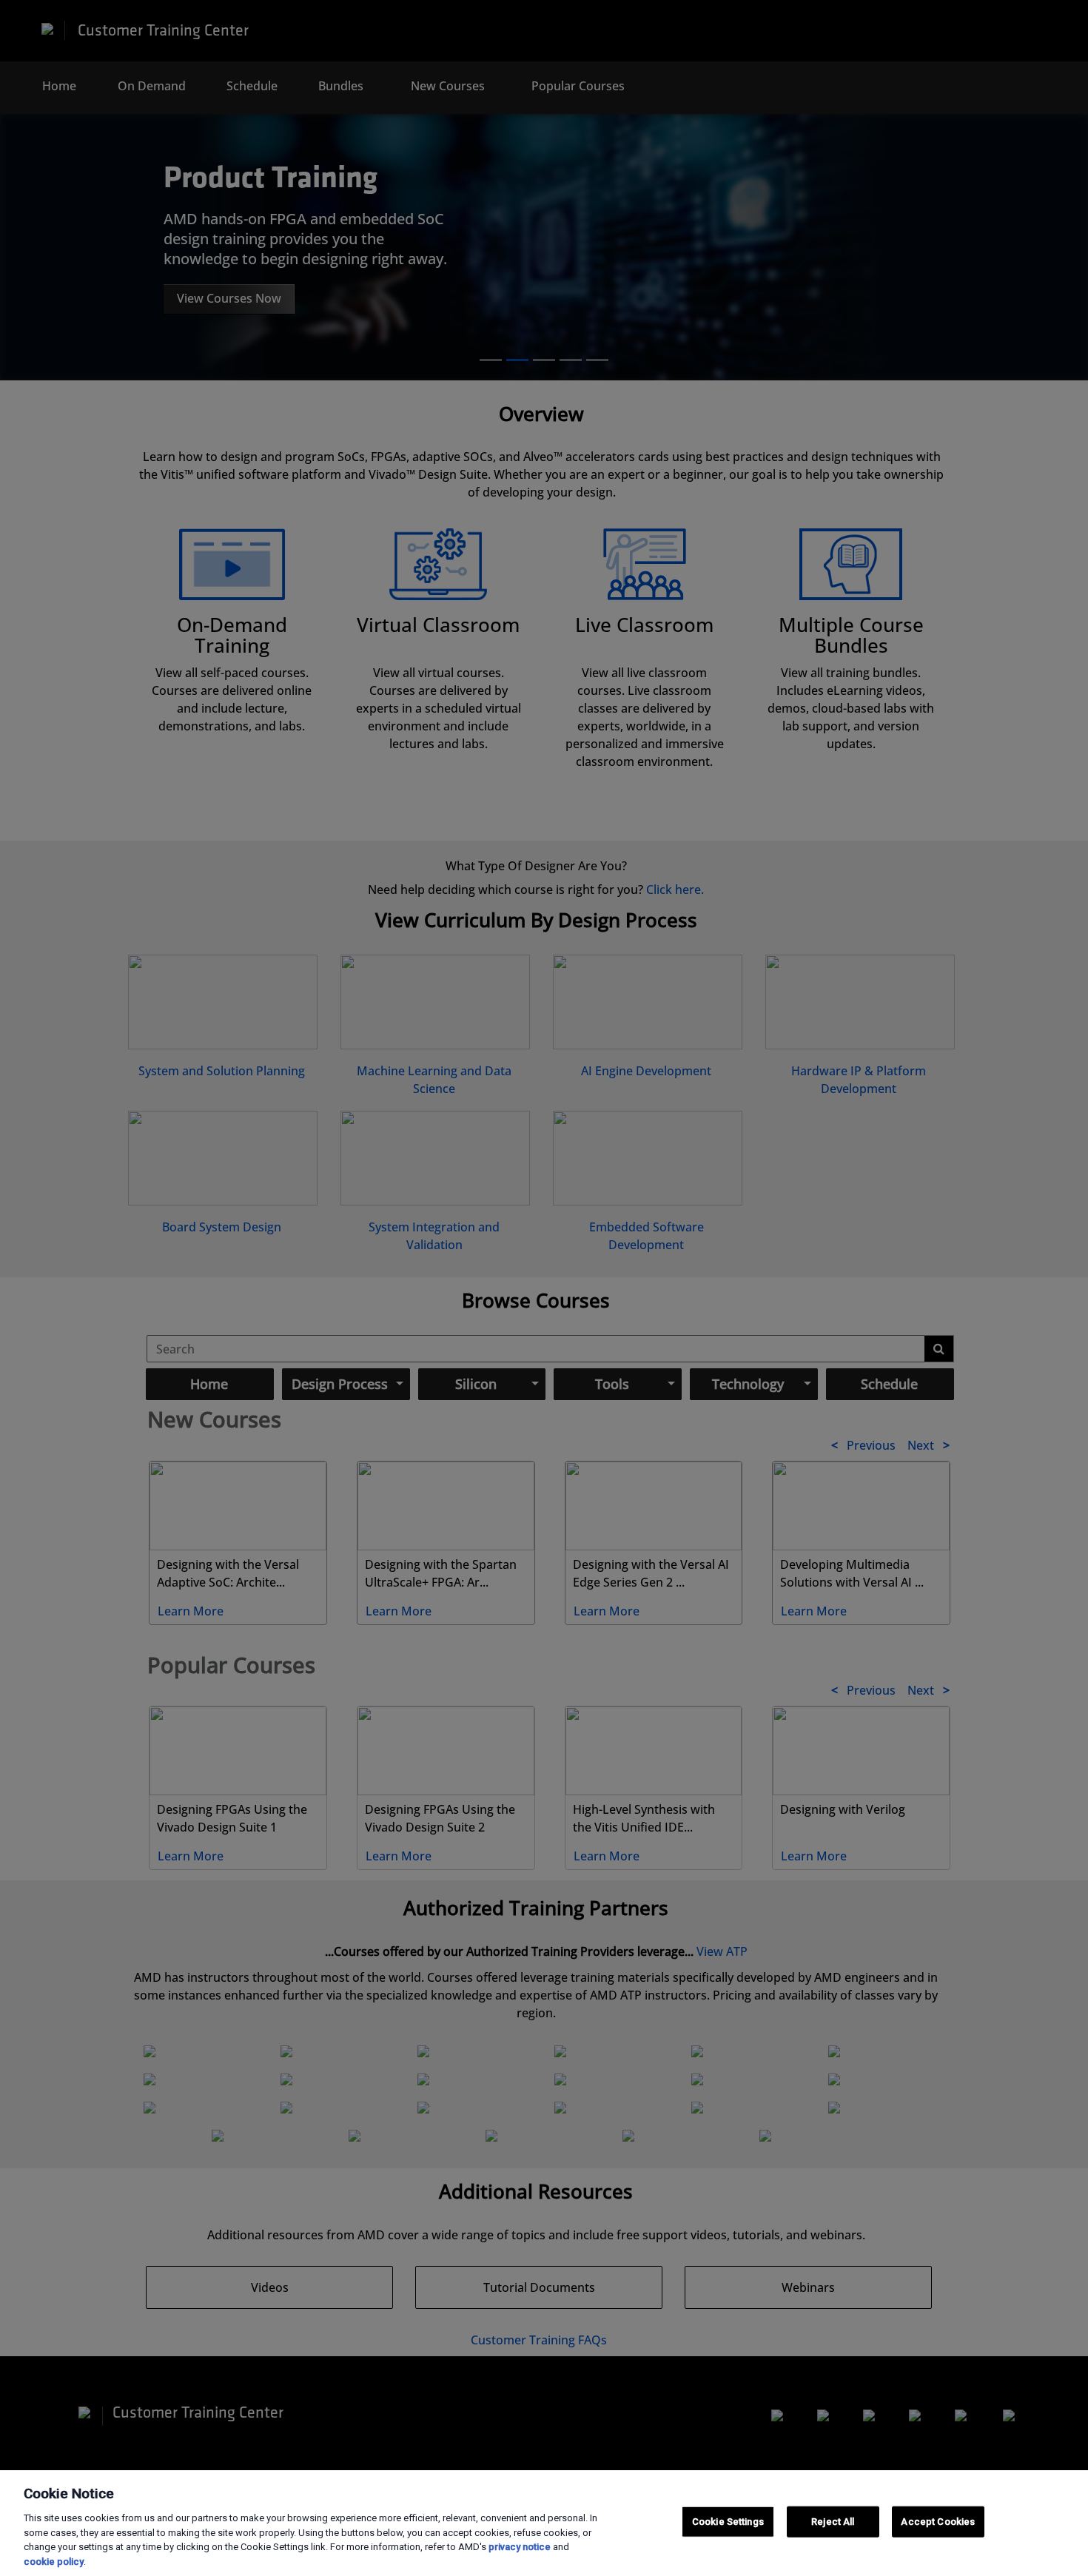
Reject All (833, 2522)
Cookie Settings (728, 2522)
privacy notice (520, 2547)
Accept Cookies (938, 2522)
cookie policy (54, 2561)
